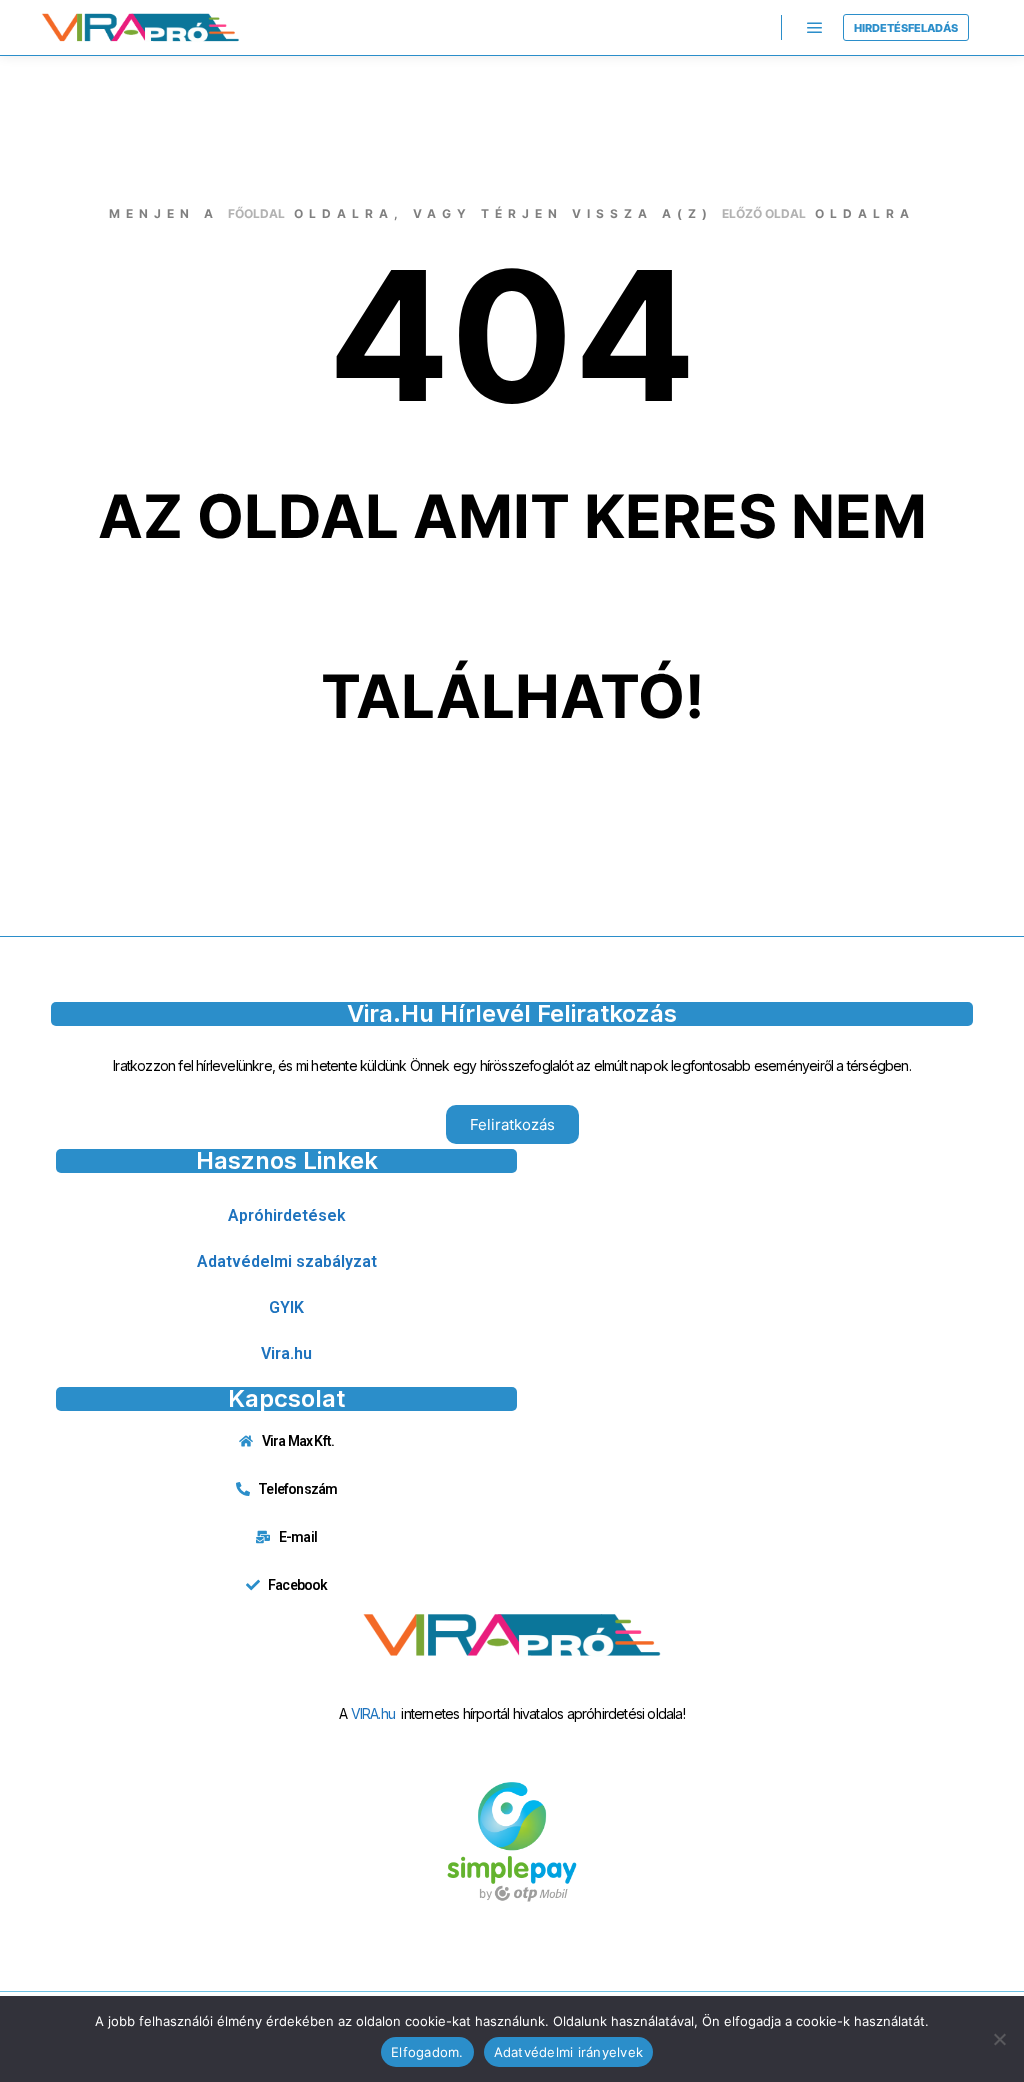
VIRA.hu (373, 1713)
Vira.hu (286, 1353)
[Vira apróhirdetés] (140, 27)
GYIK (286, 1307)
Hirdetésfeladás (906, 28)
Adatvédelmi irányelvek (569, 2052)
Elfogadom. (427, 2052)
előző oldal (764, 213)
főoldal (256, 213)
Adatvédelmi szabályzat (287, 1261)
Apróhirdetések (287, 1215)
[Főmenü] (815, 28)
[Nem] (999, 2039)
